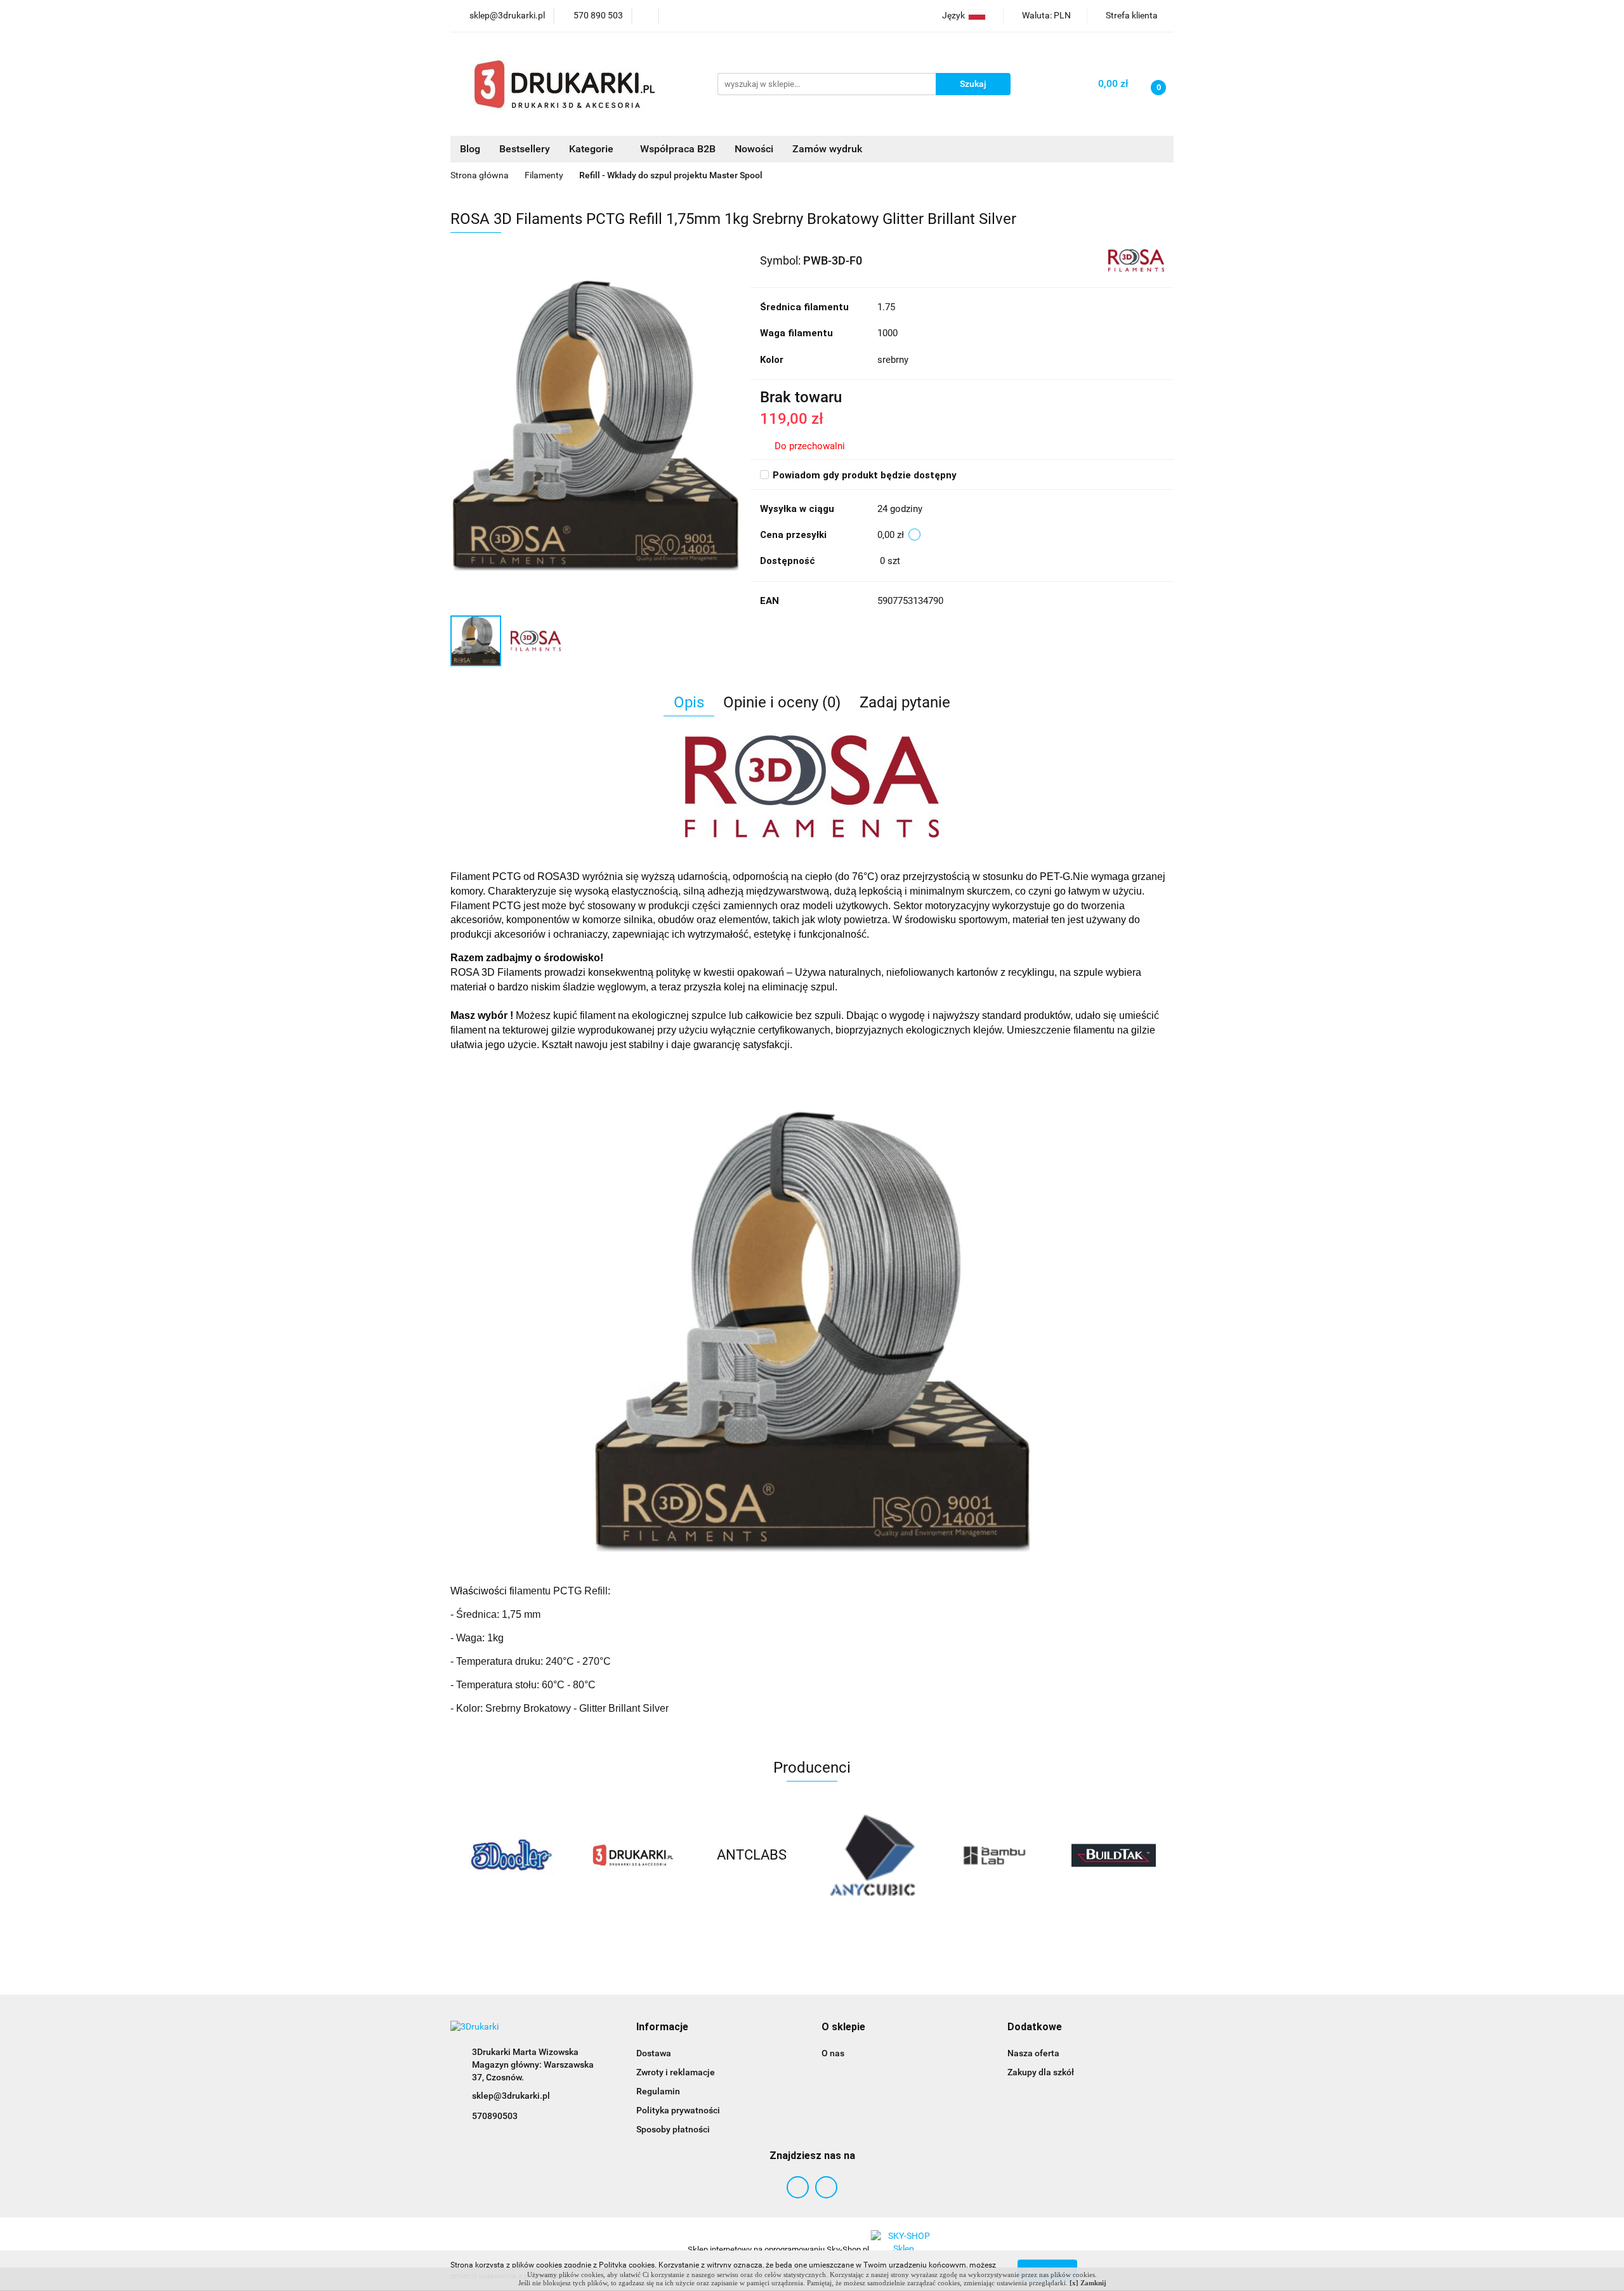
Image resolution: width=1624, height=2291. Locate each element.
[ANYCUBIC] (752, 1855)
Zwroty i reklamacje (676, 2072)
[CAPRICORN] (1113, 1855)
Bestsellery (525, 149)
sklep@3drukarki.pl (511, 2096)
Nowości (754, 149)
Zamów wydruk (827, 149)
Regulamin (658, 2091)
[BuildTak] (993, 1855)
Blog (470, 149)
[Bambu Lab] (872, 1855)
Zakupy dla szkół (1041, 2072)
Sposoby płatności (673, 2129)
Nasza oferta (1033, 2053)
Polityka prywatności (678, 2110)
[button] (662, 2027)
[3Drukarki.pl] (511, 1855)
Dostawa (654, 2053)
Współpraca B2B (678, 149)
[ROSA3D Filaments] (1136, 259)
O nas (833, 2053)
